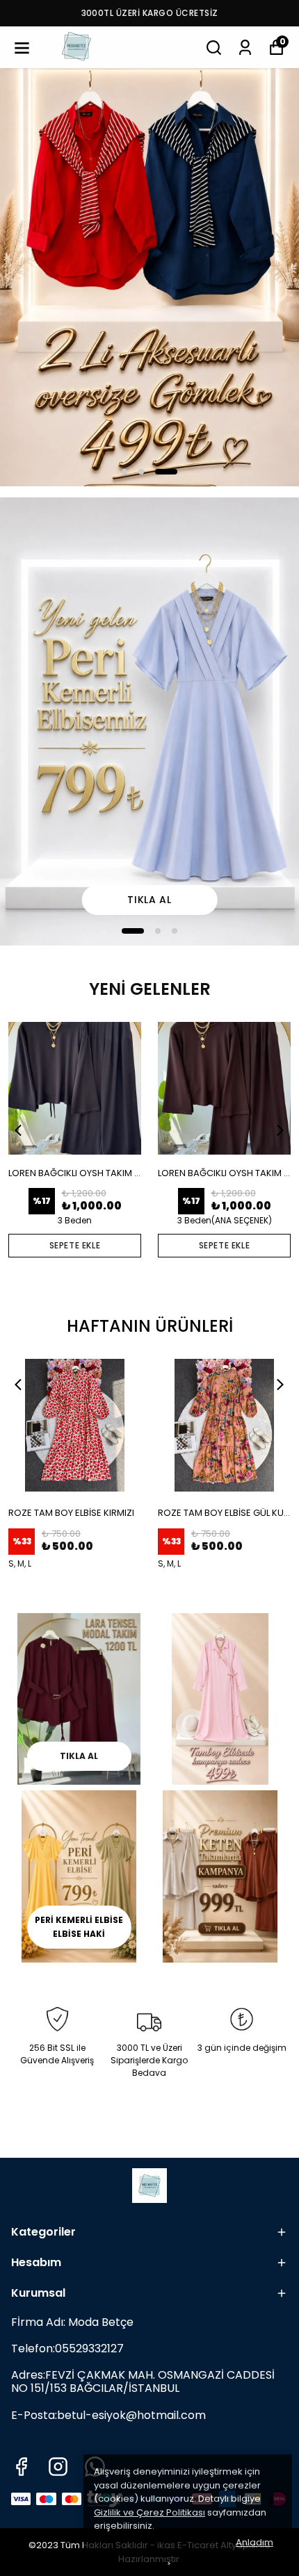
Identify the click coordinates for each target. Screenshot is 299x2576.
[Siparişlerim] (245, 48)
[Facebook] (21, 2467)
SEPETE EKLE (75, 1245)
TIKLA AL (79, 1756)
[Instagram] (58, 2467)
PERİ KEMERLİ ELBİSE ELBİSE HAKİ (79, 1927)
